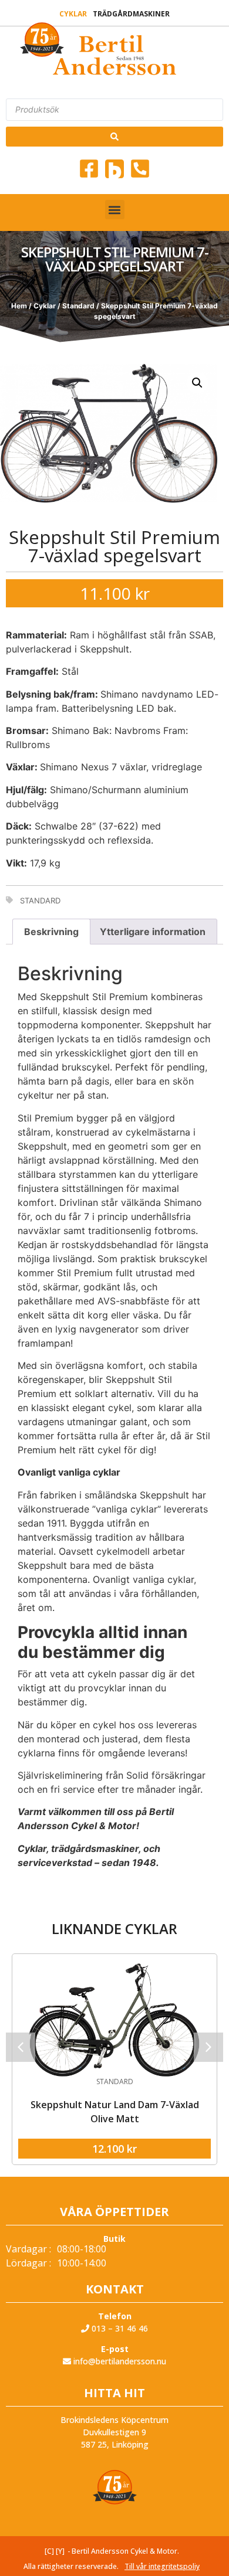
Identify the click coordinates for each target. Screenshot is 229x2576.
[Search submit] (114, 137)
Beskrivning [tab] (51, 932)
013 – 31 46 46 (119, 2328)
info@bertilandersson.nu (119, 2361)
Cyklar (73, 14)
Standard (78, 306)
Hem (19, 306)
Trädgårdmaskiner (131, 14)
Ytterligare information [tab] (153, 932)
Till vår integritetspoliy (162, 2566)
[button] (115, 210)
